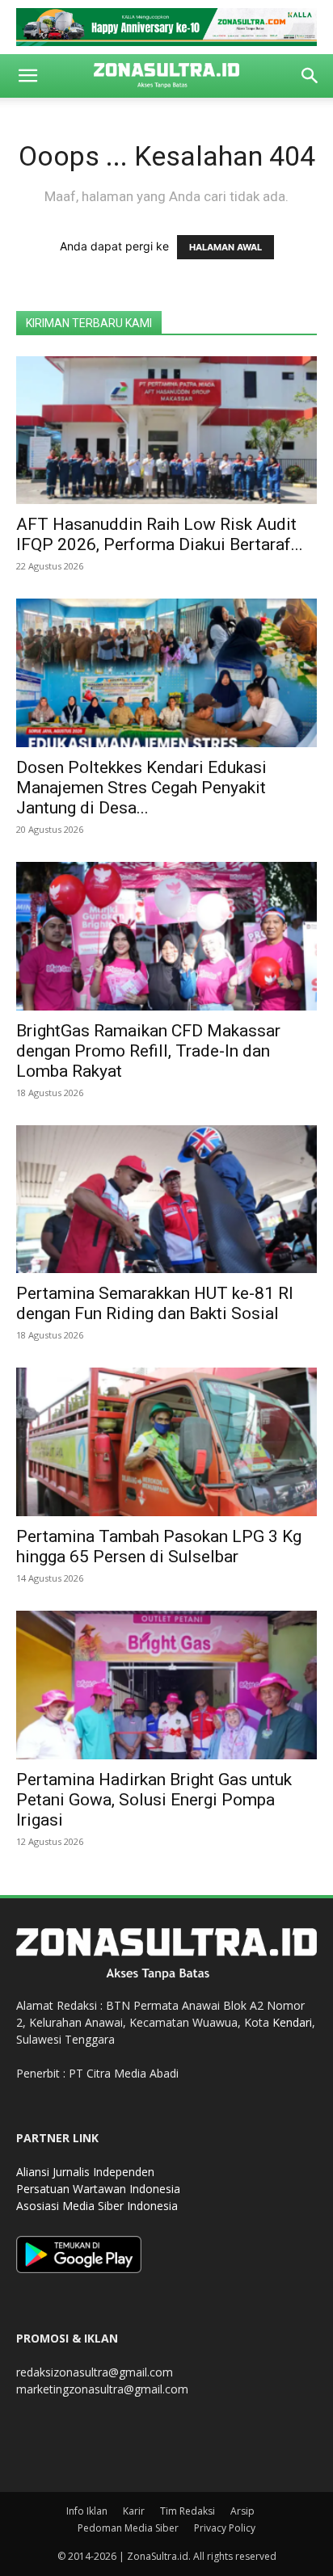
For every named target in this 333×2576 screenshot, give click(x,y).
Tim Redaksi (188, 2511)
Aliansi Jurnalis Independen (85, 2172)
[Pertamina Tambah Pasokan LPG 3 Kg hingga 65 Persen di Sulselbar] (166, 1442)
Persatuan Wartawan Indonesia (98, 2189)
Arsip (242, 2511)
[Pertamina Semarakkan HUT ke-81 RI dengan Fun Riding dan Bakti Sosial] (166, 1200)
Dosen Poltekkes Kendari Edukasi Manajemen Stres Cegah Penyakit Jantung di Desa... (141, 788)
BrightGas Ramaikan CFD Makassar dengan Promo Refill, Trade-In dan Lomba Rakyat (148, 1051)
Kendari (292, 2022)
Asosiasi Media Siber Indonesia (97, 2206)
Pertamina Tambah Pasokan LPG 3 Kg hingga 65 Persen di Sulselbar (159, 1546)
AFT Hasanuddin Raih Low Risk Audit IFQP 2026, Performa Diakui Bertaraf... (160, 534)
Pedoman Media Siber (128, 2528)
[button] (27, 76)
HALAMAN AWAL (226, 247)
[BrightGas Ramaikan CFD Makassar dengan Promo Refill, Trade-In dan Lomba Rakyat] (166, 936)
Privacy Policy (225, 2528)
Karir (134, 2511)
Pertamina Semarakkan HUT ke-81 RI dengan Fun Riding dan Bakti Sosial (155, 1303)
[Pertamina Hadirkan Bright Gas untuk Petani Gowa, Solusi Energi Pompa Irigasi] (166, 1685)
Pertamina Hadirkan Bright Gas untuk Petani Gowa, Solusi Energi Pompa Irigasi (154, 1800)
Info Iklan (87, 2511)
